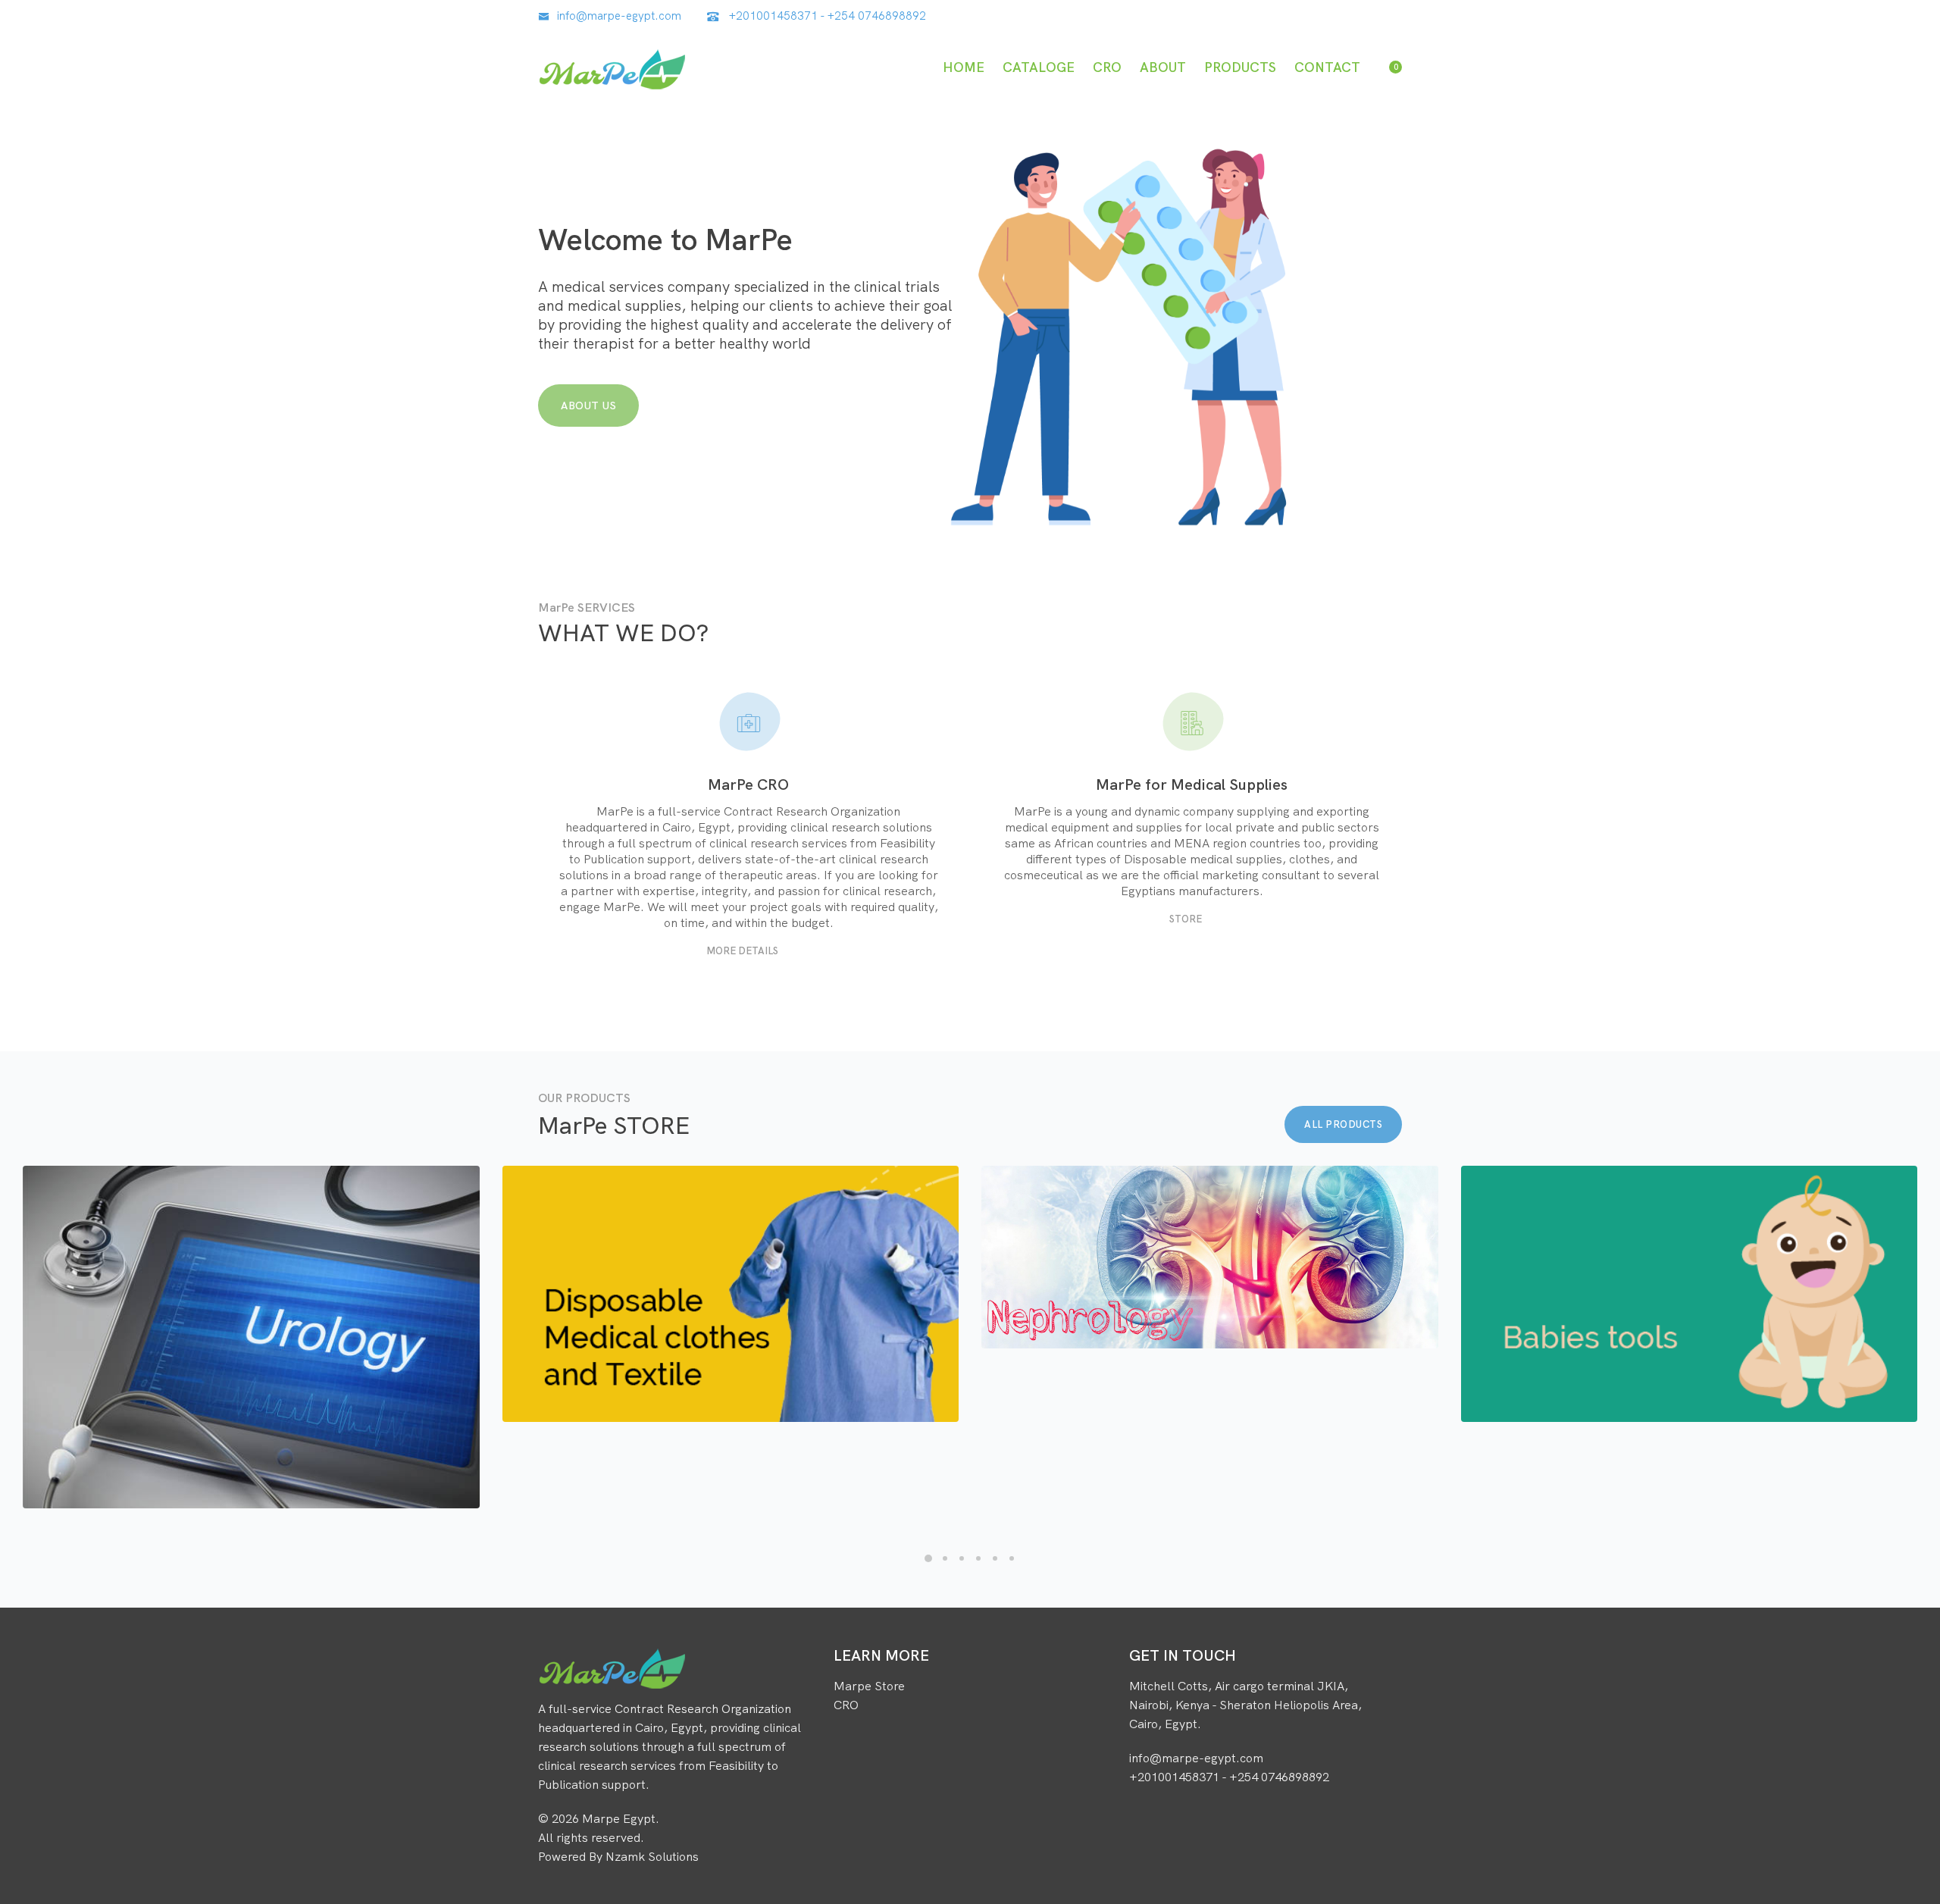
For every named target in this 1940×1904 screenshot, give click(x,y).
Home (964, 67)
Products (1240, 67)
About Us (588, 406)
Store (1186, 919)
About (1163, 67)
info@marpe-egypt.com (619, 16)
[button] (928, 1558)
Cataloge (1039, 67)
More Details (742, 950)
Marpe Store (869, 1686)
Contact (1327, 67)
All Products (1343, 1124)
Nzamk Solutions (652, 1856)
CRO (1107, 67)
